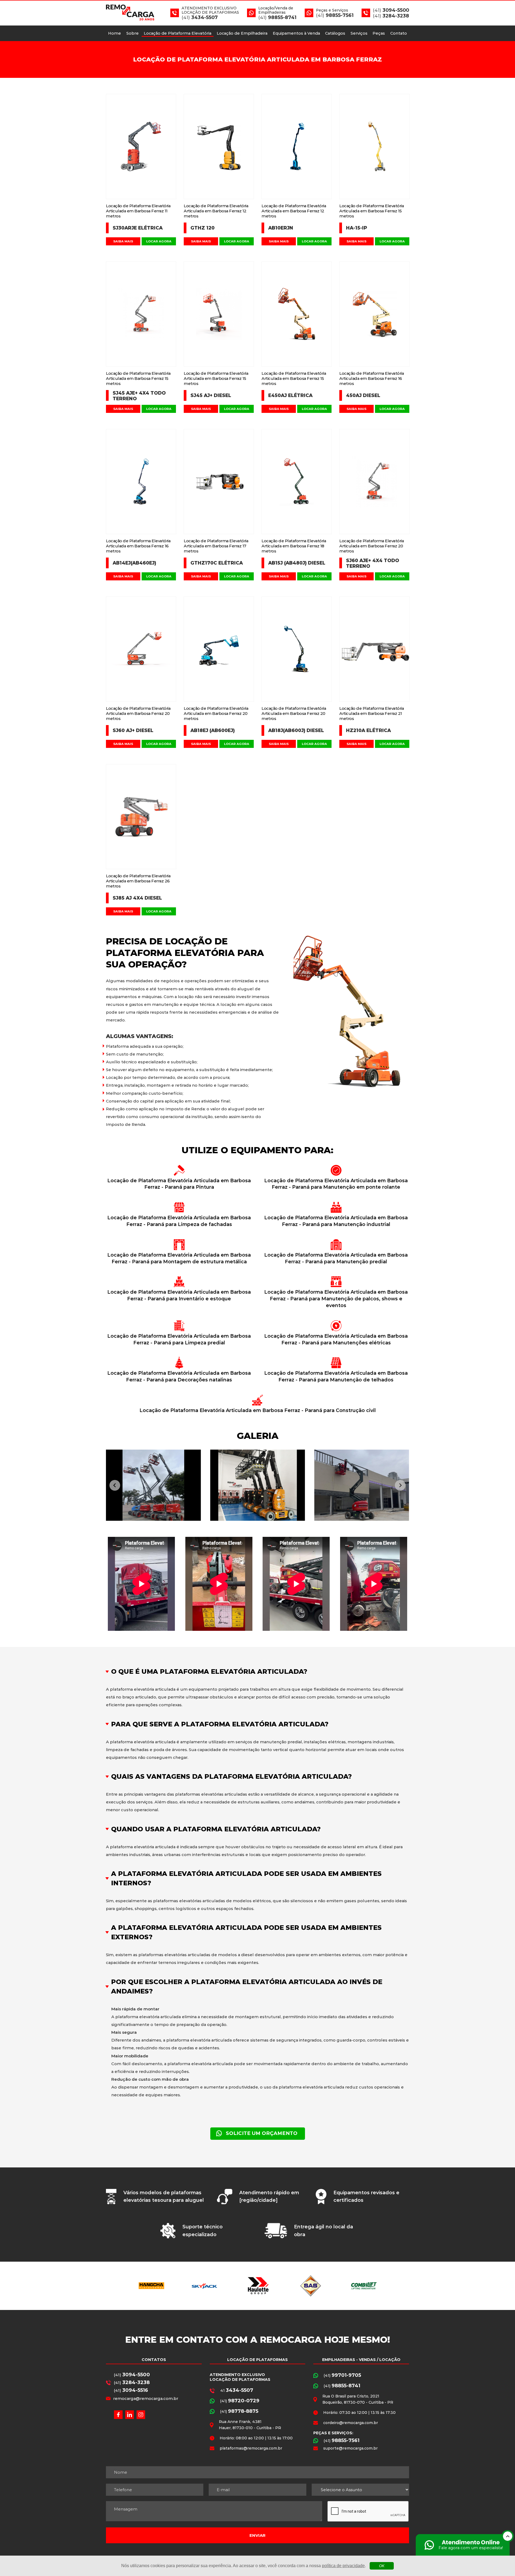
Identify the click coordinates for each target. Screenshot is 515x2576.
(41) (132, 2375)
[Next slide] (400, 1485)
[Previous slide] (115, 1485)
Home (115, 33)
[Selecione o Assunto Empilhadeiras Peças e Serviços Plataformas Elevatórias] (360, 2490)
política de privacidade (343, 2566)
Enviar (257, 2535)
